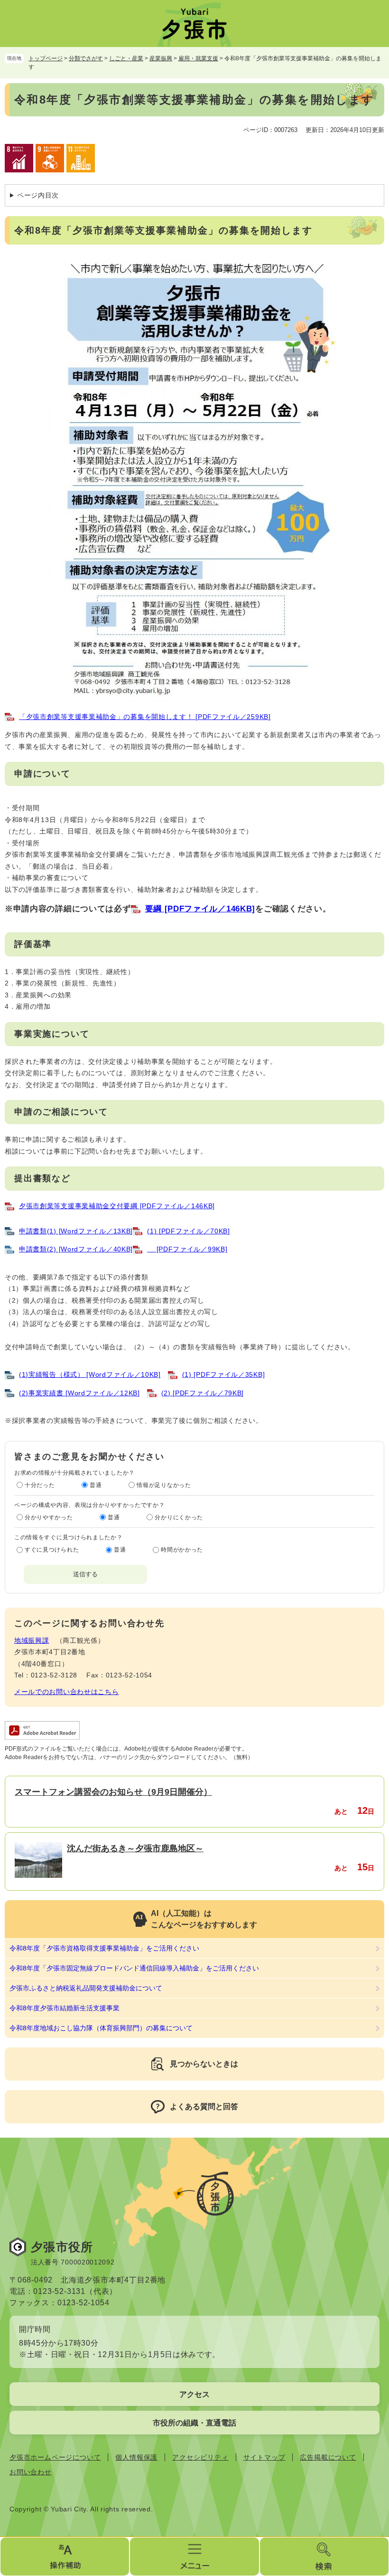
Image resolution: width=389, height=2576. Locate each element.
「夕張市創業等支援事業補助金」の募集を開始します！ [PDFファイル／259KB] (145, 717)
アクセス (194, 2394)
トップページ (46, 58)
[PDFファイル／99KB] (187, 1249)
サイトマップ (264, 2457)
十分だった (40, 1485)
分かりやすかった (49, 1517)
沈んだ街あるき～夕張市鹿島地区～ (135, 1848)
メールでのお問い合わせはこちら (67, 1692)
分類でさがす (86, 58)
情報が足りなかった (164, 1485)
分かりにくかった (179, 1517)
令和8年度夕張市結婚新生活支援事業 (65, 2008)
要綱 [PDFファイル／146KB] (200, 909)
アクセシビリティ (200, 2457)
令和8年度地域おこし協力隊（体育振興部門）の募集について (101, 2028)
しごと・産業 (126, 58)
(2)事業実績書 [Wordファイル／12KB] (79, 1393)
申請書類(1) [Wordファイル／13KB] (76, 1231)
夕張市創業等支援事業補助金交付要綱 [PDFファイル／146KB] (117, 1206)
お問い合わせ (31, 2472)
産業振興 (161, 58)
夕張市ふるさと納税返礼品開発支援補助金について (86, 1988)
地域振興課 (32, 1640)
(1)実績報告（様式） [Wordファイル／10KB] (90, 1374)
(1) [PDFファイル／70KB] (189, 1231)
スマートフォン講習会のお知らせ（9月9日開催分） (113, 1792)
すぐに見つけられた (52, 1550)
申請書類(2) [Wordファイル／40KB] (76, 1249)
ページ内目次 (38, 195)
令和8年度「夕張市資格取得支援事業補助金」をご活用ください (104, 1948)
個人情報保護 (136, 2457)
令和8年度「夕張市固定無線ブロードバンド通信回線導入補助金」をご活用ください (134, 1968)
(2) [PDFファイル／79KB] (203, 1393)
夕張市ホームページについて (55, 2457)
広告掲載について (328, 2457)
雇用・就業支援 (198, 58)
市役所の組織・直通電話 (194, 2423)
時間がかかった (182, 1550)
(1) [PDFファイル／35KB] (224, 1374)
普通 (96, 1485)
